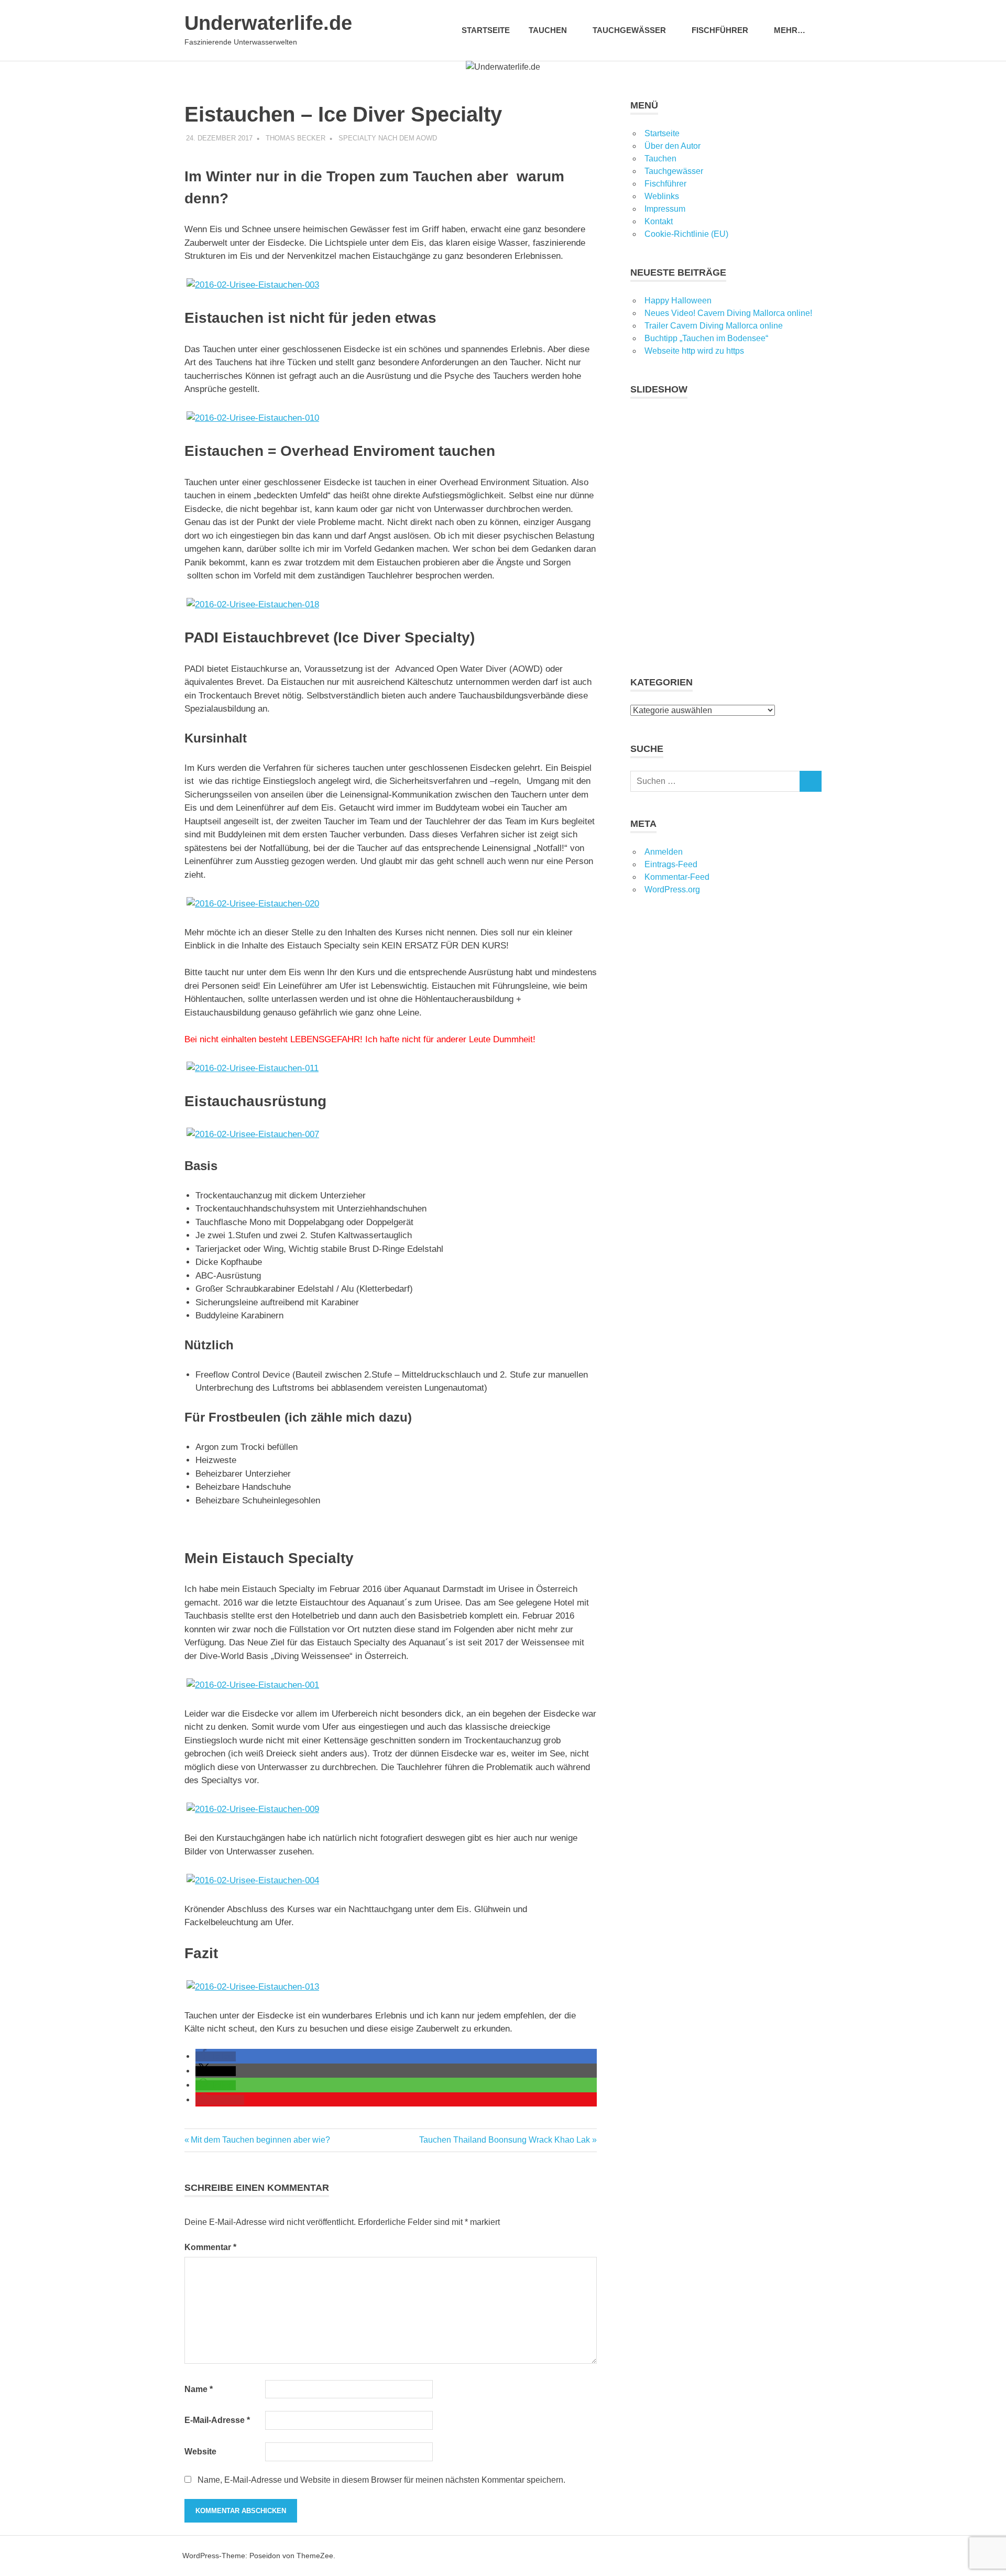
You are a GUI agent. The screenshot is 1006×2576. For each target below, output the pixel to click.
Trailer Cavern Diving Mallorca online (714, 326)
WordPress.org (672, 889)
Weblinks (662, 196)
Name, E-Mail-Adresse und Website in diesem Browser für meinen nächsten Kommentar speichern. (381, 2480)
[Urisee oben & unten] (391, 1881)
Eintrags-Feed (671, 864)
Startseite (486, 30)
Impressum (665, 209)
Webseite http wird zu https (694, 351)
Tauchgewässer (629, 30)
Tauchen (660, 159)
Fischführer (720, 30)
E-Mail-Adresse (217, 2420)
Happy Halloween (678, 301)
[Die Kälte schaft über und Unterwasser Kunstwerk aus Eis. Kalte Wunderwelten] (391, 1987)
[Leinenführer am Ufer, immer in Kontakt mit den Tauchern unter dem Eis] (391, 605)
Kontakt (659, 221)
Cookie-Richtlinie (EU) (686, 234)
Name (199, 2389)
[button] (216, 2056)
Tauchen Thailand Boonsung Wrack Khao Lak (505, 2140)
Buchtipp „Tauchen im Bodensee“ (706, 338)
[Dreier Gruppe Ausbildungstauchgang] (391, 904)
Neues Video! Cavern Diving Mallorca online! (728, 313)
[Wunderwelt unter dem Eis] (391, 418)
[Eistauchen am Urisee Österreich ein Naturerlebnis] (391, 1685)
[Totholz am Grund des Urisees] (391, 1809)
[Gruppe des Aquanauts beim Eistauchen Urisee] (391, 1068)
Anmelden (664, 852)
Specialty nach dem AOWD (388, 138)
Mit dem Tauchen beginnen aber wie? (260, 2140)
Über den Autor (673, 146)
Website (200, 2452)
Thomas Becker (296, 138)
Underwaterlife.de (268, 23)
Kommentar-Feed (677, 877)
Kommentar (210, 2247)
